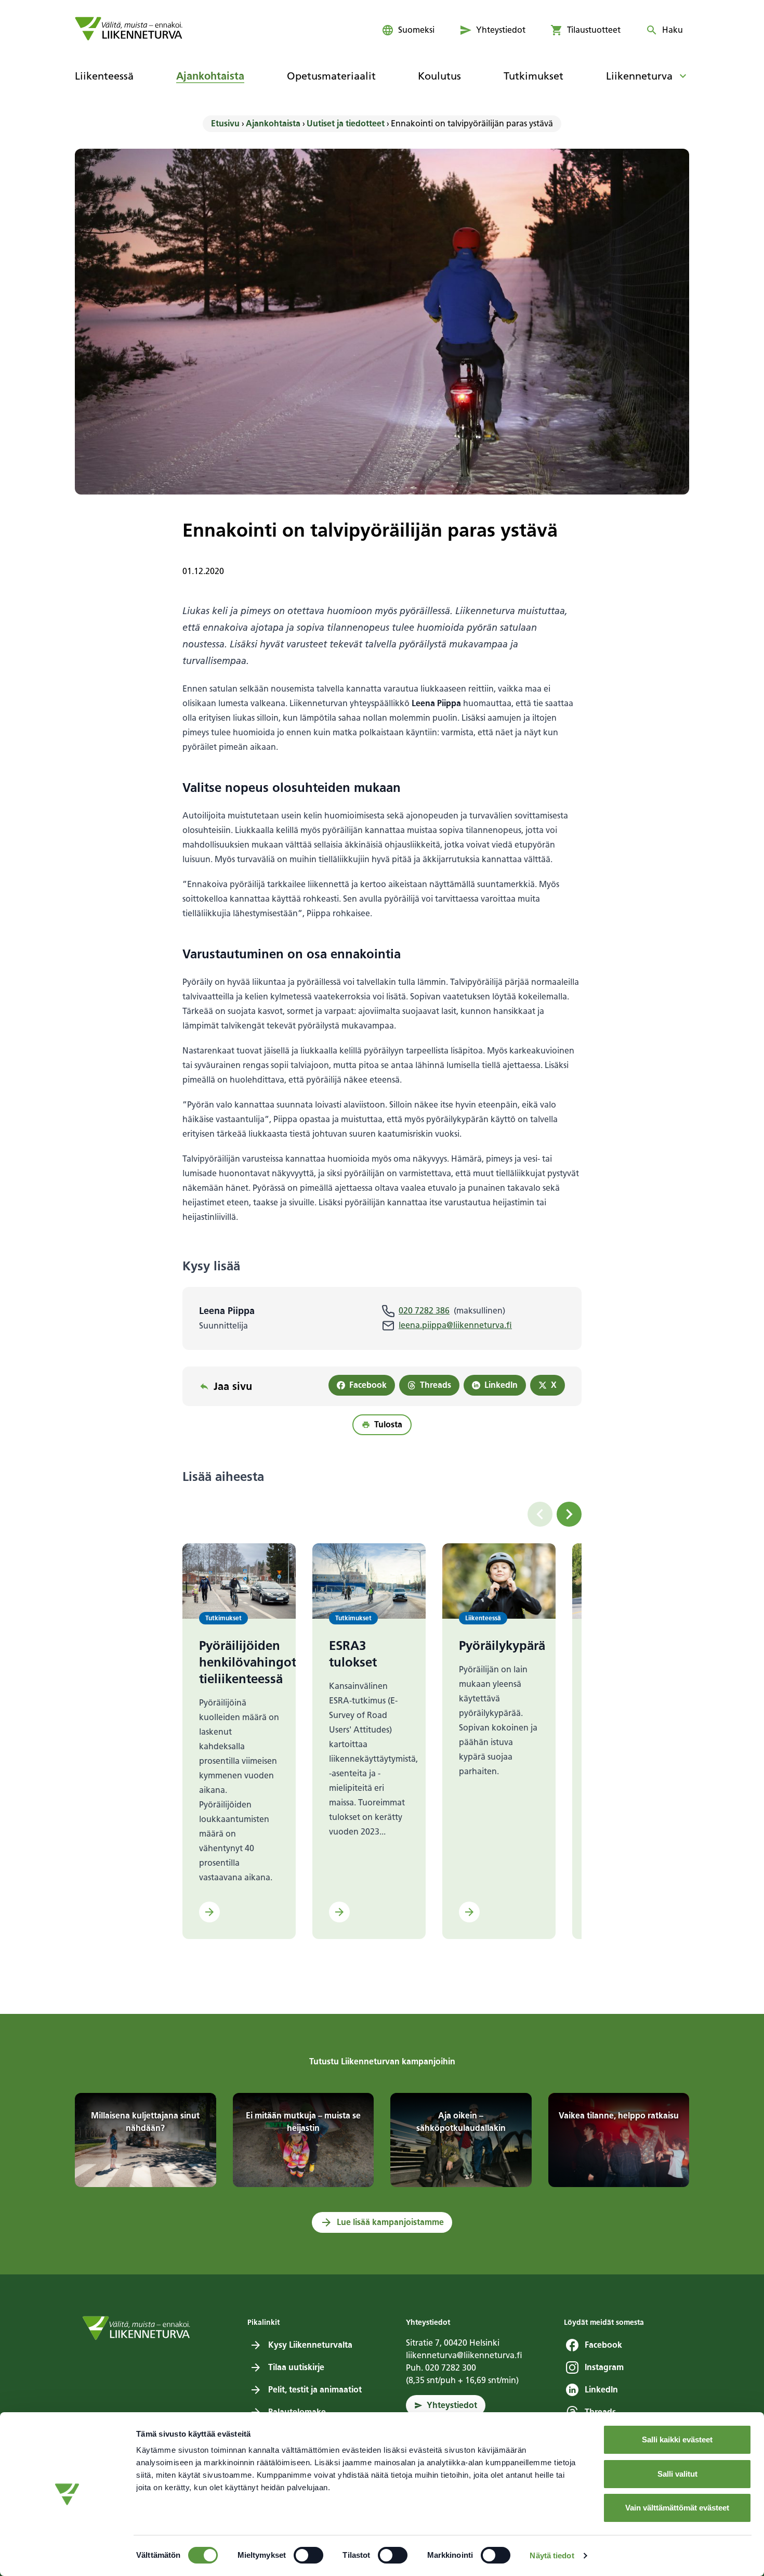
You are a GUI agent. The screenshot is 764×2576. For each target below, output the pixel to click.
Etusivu (225, 123)
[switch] (308, 2555)
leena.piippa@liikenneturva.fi (455, 1325)
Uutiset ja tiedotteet (346, 123)
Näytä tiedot (552, 2555)
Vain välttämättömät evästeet (677, 2508)
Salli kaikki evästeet (677, 2440)
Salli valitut (677, 2474)
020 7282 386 (424, 1311)
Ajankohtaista (273, 123)
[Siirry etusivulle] (129, 29)
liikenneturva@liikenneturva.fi (464, 2355)
